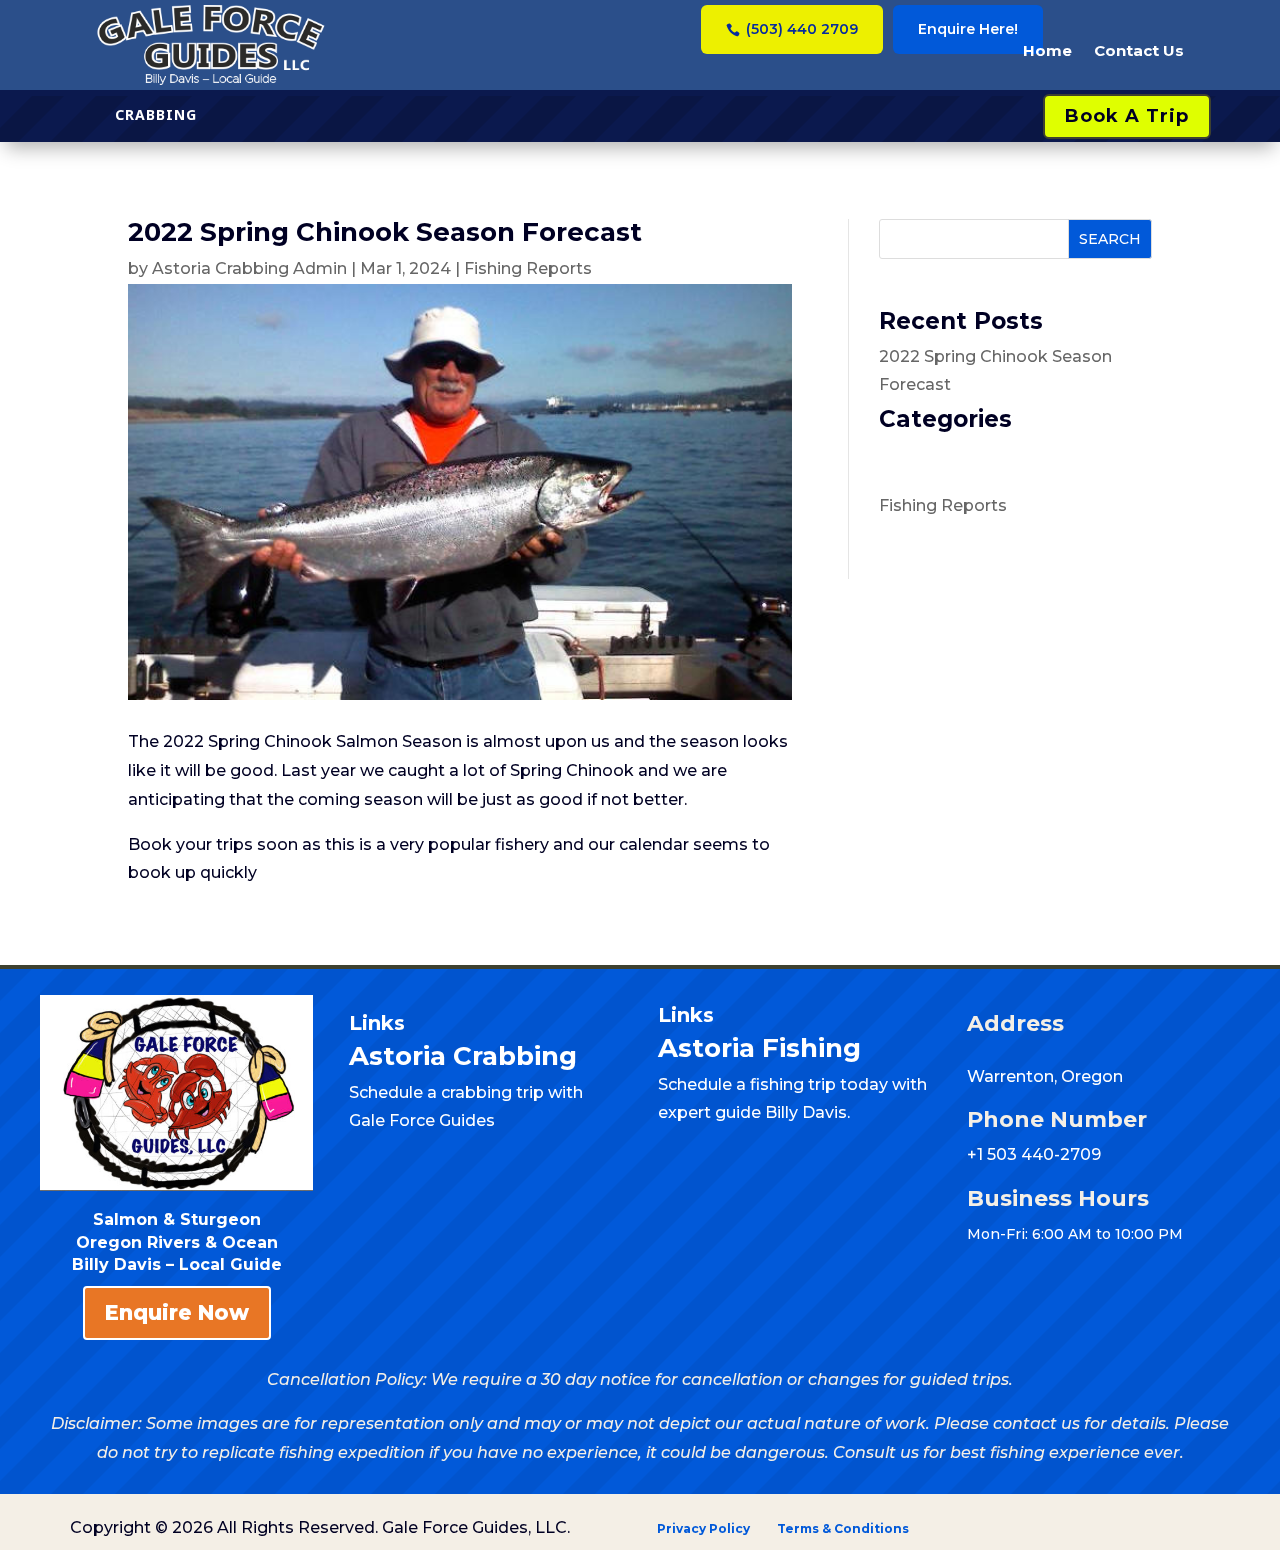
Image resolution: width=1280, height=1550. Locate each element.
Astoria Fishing (763, 1048)
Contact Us (1139, 50)
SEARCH (1110, 239)
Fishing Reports (528, 268)
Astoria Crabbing (463, 1056)
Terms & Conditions (843, 1528)
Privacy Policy (705, 1528)
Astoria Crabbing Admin (249, 268)
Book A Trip (1127, 116)
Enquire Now (177, 1312)
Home (1047, 50)
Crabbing (156, 114)
